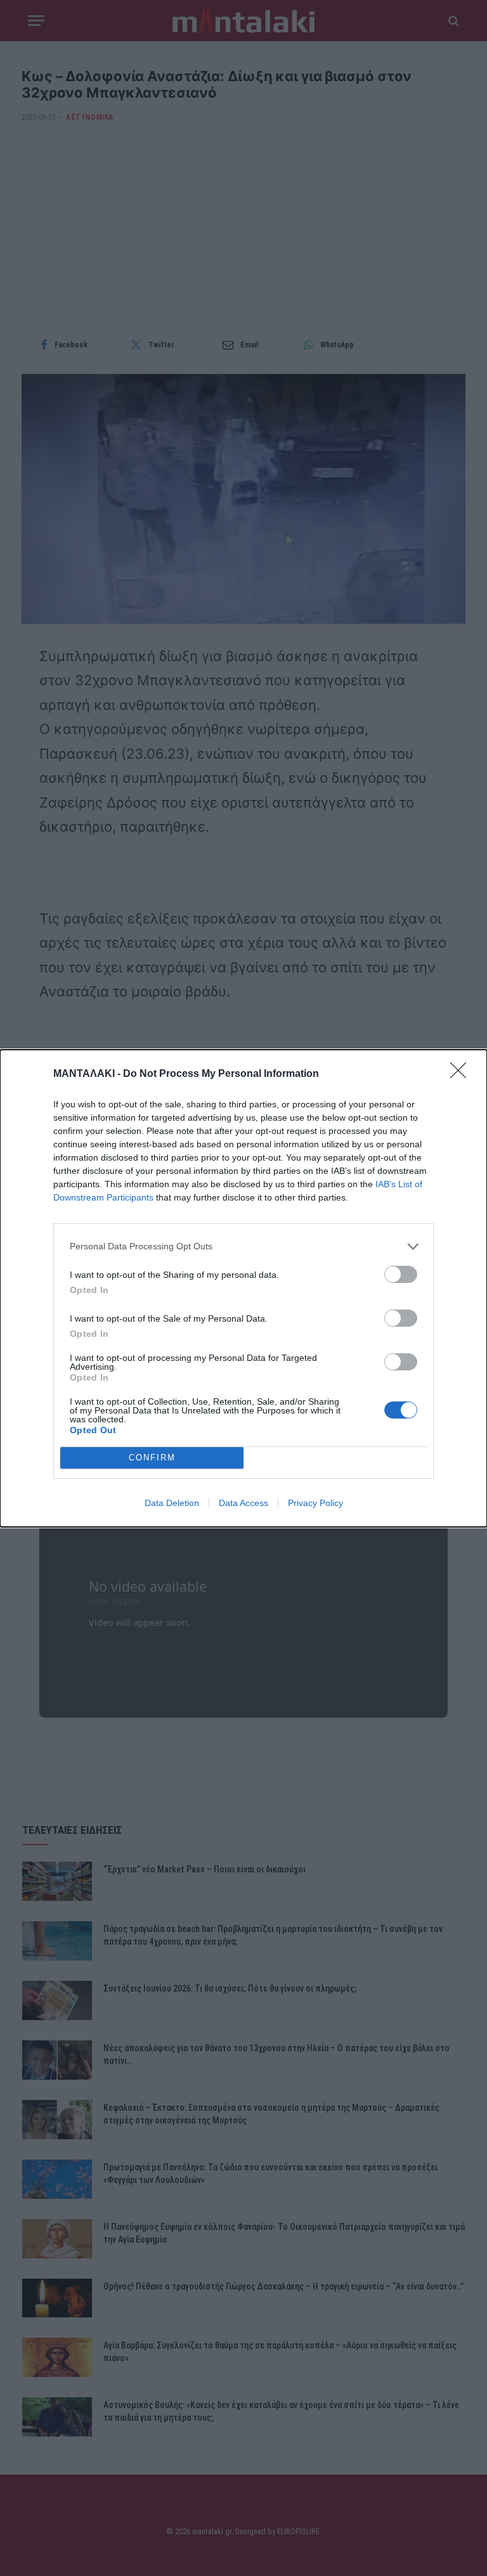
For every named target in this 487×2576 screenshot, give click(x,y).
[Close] (462, 1074)
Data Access (243, 1503)
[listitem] (243, 1246)
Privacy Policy (315, 1503)
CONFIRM (152, 1458)
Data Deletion (172, 1503)
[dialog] (243, 1288)
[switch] (401, 1274)
